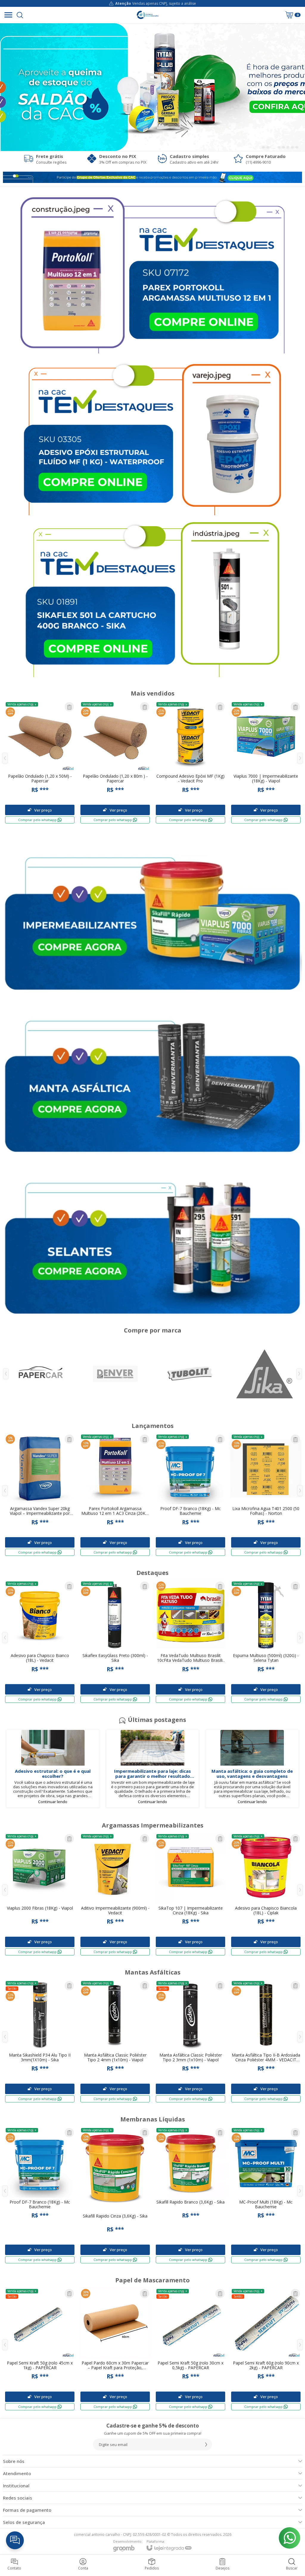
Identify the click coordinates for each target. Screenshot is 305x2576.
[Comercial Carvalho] (147, 15)
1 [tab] (263, 147)
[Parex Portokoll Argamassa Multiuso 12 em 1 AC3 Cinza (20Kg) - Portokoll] (115, 1495)
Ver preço (43, 1543)
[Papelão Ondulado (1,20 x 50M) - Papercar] (40, 762)
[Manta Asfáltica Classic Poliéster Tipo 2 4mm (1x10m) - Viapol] (115, 2041)
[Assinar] (206, 2445)
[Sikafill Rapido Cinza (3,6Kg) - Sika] (115, 2195)
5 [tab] (283, 147)
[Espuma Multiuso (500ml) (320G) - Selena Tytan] (266, 1642)
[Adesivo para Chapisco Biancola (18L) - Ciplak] (266, 1894)
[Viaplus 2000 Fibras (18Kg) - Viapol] (40, 1894)
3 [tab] (272, 147)
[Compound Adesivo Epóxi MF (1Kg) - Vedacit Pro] (190, 762)
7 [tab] (292, 147)
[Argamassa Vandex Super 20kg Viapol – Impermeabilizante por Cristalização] (40, 1495)
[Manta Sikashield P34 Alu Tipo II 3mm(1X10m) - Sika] (40, 2041)
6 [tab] (288, 147)
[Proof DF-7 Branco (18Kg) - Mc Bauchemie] (190, 1495)
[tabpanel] (152, 87)
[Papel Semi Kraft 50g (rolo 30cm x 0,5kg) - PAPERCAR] (190, 2349)
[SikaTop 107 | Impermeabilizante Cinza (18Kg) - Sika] (190, 1894)
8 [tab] (297, 147)
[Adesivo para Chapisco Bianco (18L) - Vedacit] (40, 1642)
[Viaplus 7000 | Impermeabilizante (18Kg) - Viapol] (266, 762)
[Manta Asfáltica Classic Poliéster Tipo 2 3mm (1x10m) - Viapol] (190, 2041)
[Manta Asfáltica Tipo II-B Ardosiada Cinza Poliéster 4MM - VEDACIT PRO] (266, 2041)
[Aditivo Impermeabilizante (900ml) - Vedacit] (115, 1894)
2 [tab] (268, 147)
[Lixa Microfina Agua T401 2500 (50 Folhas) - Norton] (266, 1495)
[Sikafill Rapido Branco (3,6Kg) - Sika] (190, 2195)
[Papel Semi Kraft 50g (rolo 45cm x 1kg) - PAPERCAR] (40, 2349)
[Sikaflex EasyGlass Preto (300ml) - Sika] (115, 1642)
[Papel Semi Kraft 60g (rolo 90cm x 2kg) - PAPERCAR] (266, 2349)
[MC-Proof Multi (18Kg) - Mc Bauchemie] (266, 2195)
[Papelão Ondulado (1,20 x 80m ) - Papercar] (115, 762)
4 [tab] (278, 147)
